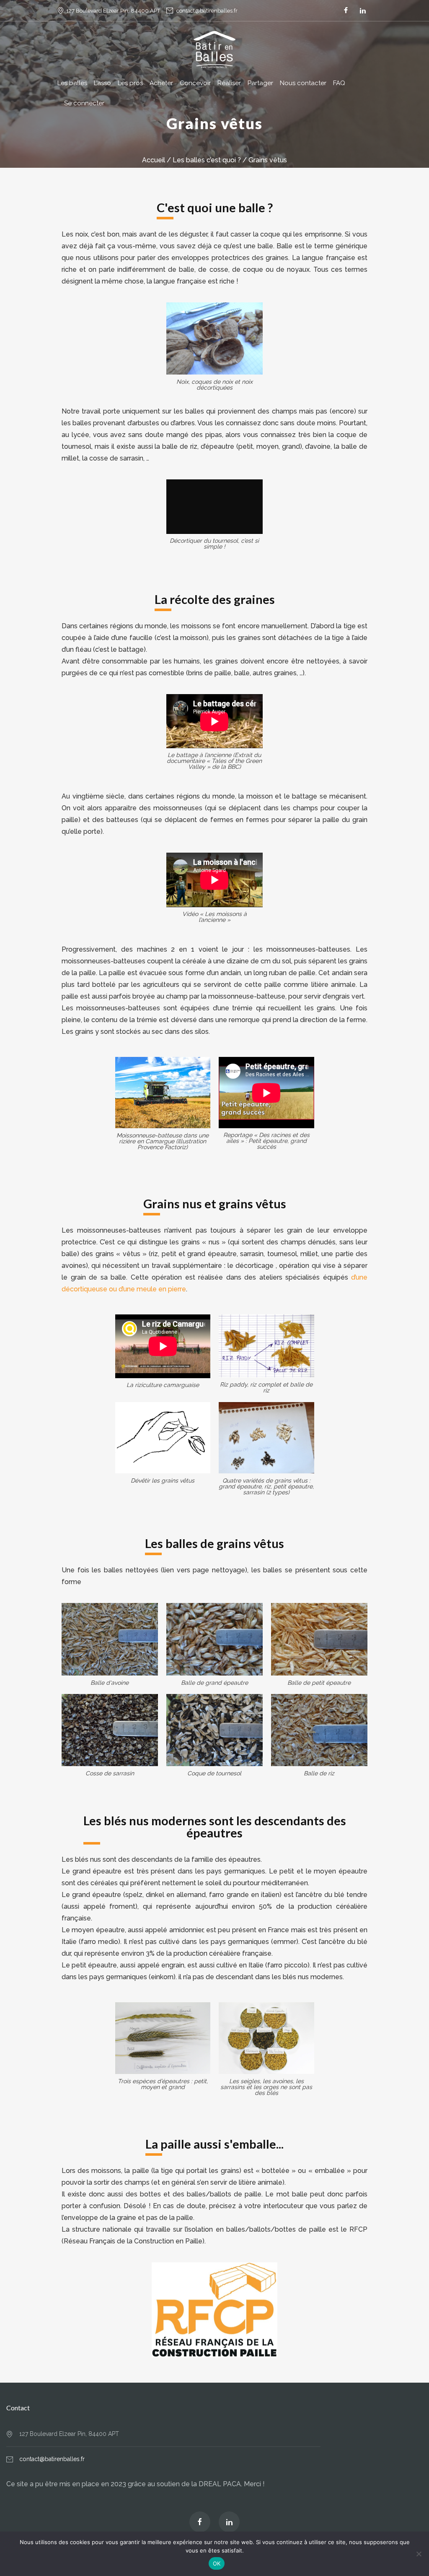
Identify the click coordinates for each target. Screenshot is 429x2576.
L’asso (102, 83)
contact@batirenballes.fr (207, 11)
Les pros (130, 83)
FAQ (339, 83)
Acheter (161, 83)
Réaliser (229, 83)
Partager (260, 83)
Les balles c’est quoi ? (207, 160)
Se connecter (84, 103)
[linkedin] (363, 10)
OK (217, 2563)
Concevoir (195, 83)
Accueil (154, 160)
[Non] (419, 2554)
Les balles (72, 83)
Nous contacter (303, 83)
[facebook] (346, 10)
